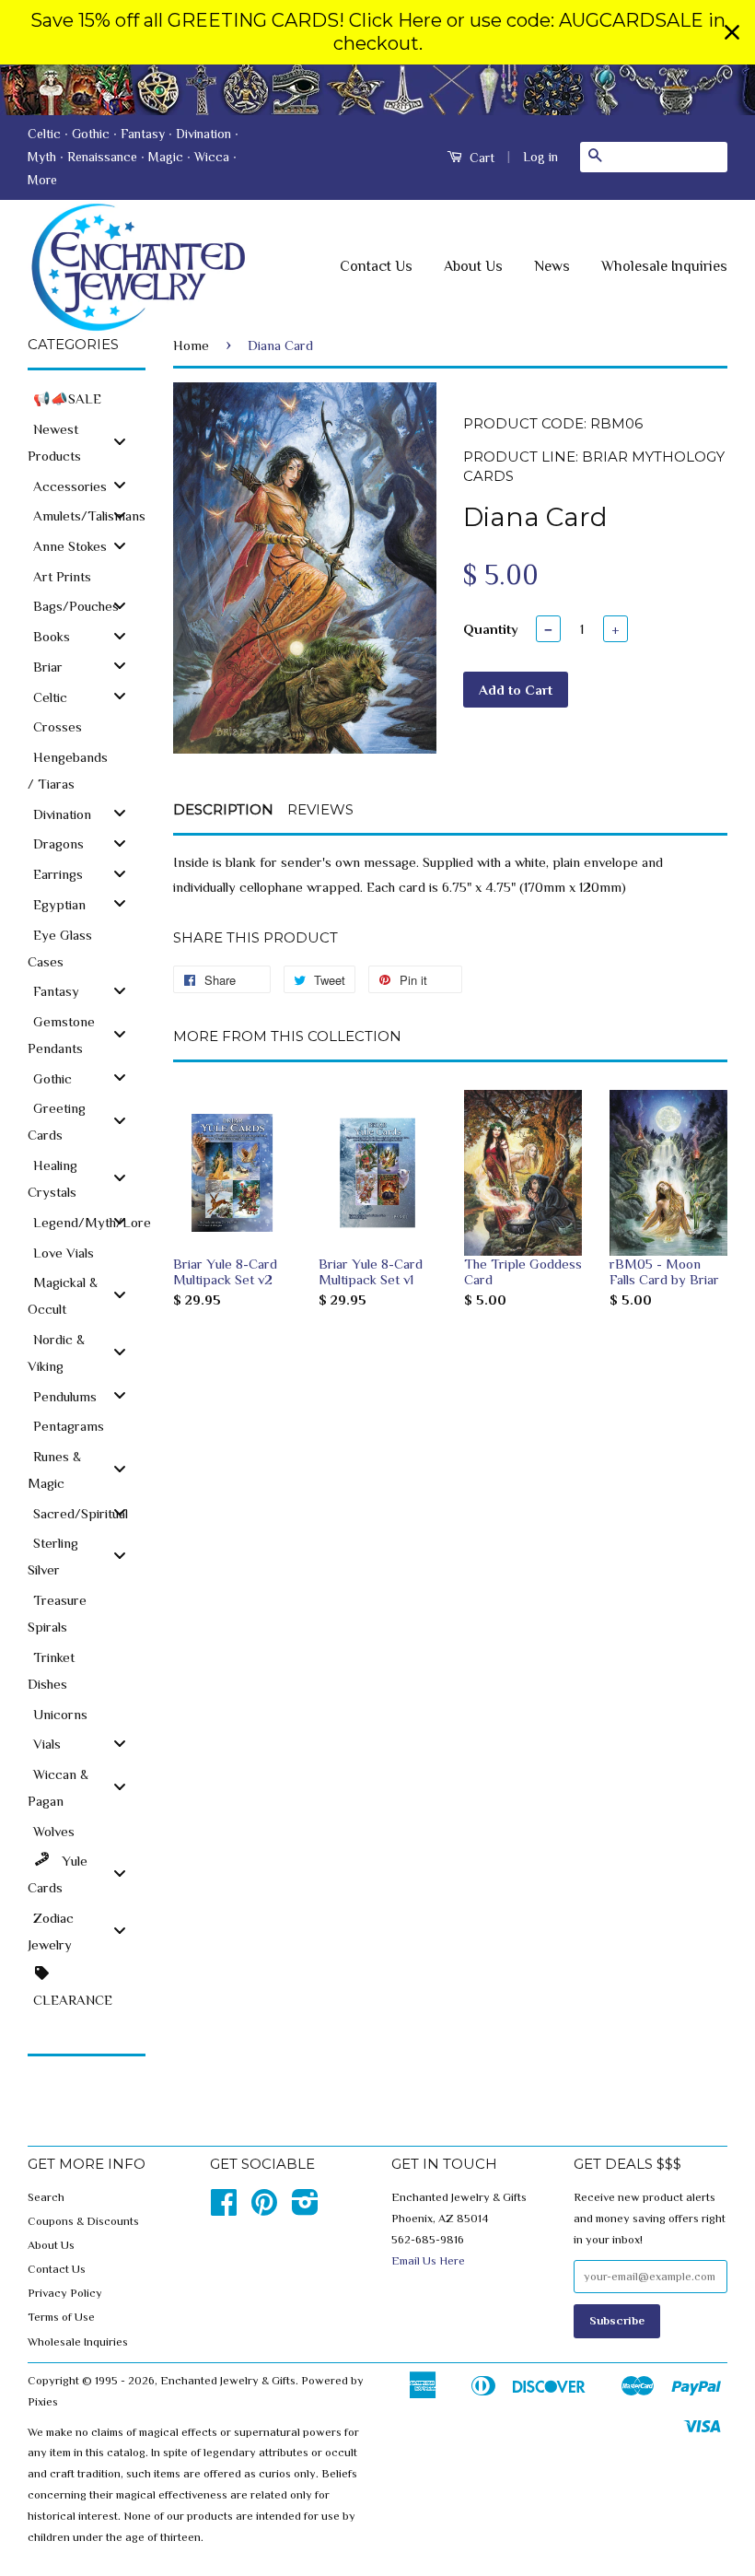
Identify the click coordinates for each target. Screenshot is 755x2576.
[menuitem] (87, 398)
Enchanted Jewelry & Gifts (228, 2381)
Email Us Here (428, 2261)
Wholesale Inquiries (664, 266)
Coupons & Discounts (83, 2221)
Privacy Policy (65, 2293)
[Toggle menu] (120, 441)
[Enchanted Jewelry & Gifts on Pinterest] (264, 2209)
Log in (540, 157)
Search (46, 2197)
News (552, 266)
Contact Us (376, 266)
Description (223, 809)
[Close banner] (732, 32)
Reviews (320, 809)
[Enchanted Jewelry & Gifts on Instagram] (305, 2209)
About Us (473, 266)
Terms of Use (61, 2317)
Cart (480, 158)
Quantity (491, 629)
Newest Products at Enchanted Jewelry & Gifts (377, 90)
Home (191, 345)
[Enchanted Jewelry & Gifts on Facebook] (224, 2209)
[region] (377, 32)
